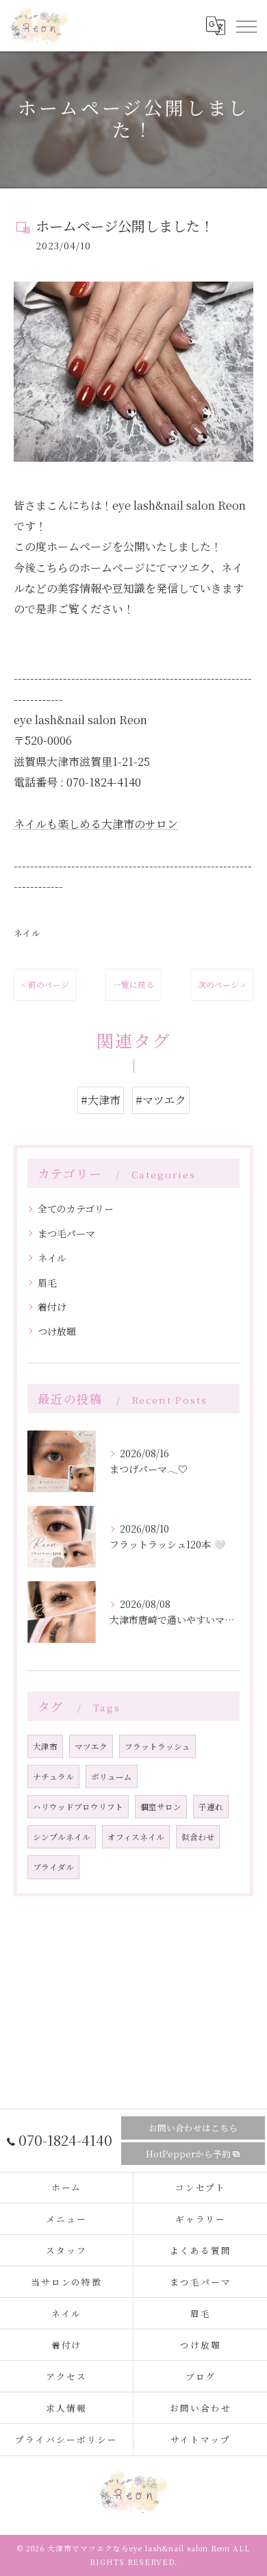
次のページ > (222, 984)
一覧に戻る (133, 984)
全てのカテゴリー (76, 1209)
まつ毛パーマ (66, 1233)
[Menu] (246, 25)
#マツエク (161, 1100)
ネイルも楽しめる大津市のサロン (96, 824)
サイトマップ (201, 2439)
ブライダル (53, 1867)
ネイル (27, 933)
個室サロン (161, 1807)
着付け (52, 1306)
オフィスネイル (136, 1837)
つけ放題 (57, 1331)
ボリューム (112, 1776)
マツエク (91, 1746)
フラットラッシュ (157, 1746)
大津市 (45, 1746)
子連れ (211, 1807)
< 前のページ (45, 984)
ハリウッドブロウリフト (78, 1807)
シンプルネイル (62, 1837)
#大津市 (101, 1100)
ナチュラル (53, 1776)
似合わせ (198, 1837)
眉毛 (47, 1283)
